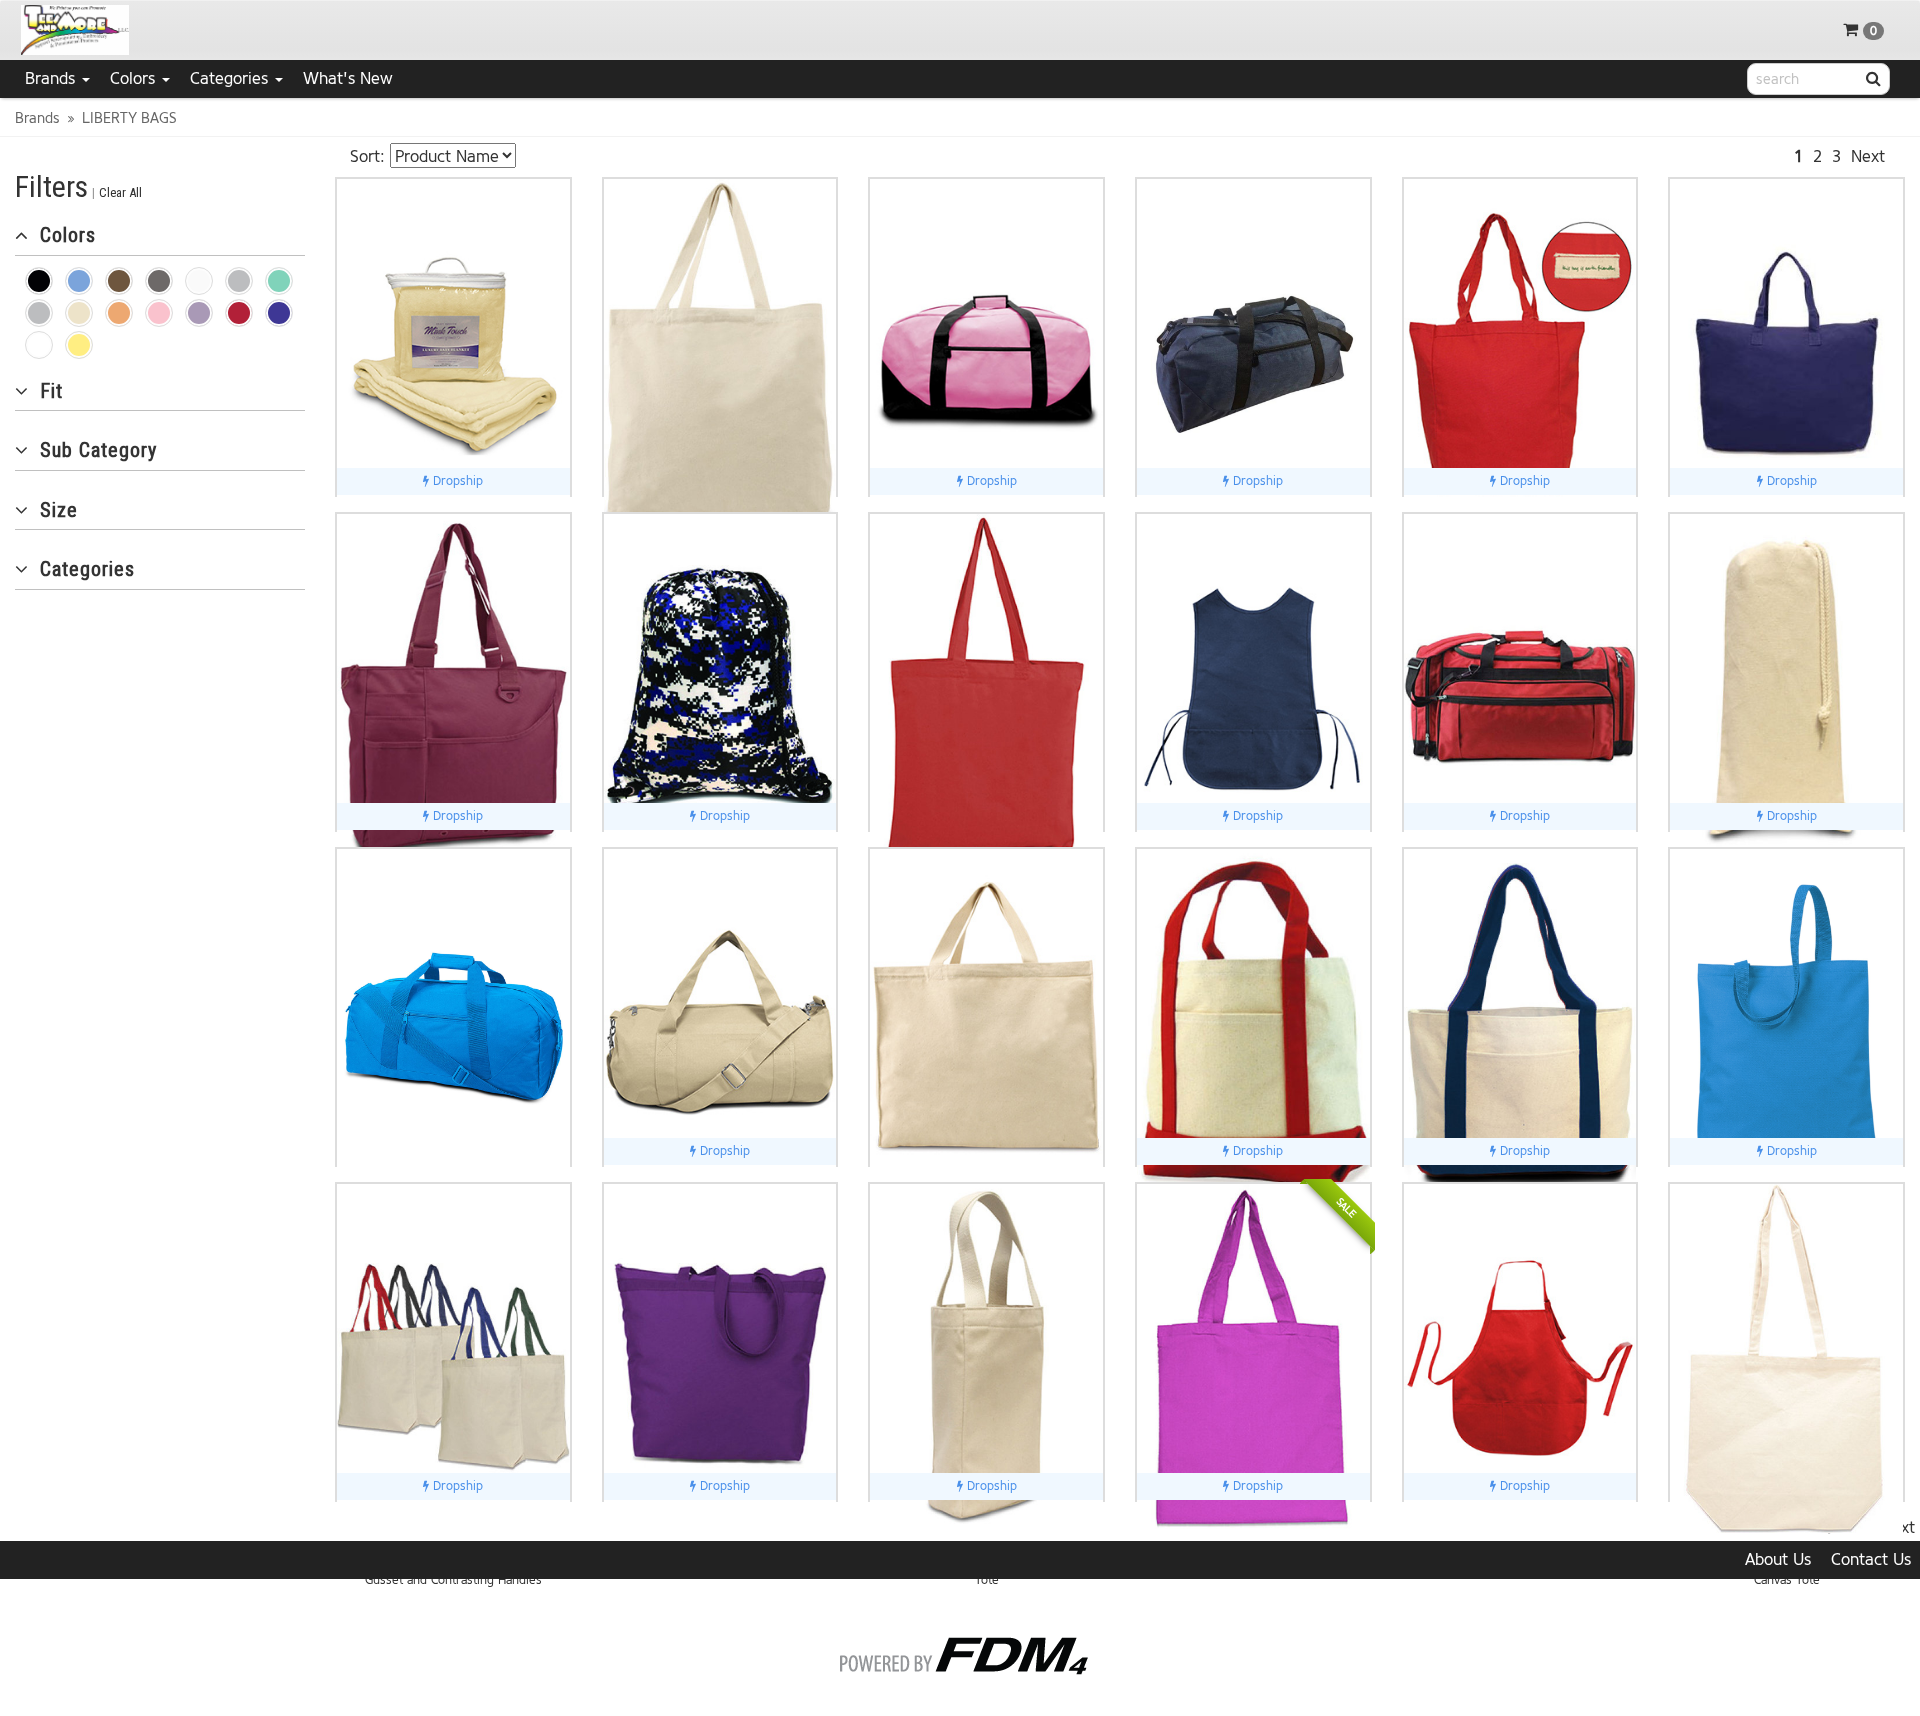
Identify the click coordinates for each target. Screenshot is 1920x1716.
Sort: (367, 156)
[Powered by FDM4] (960, 1651)
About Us (1778, 1559)
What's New (348, 78)
